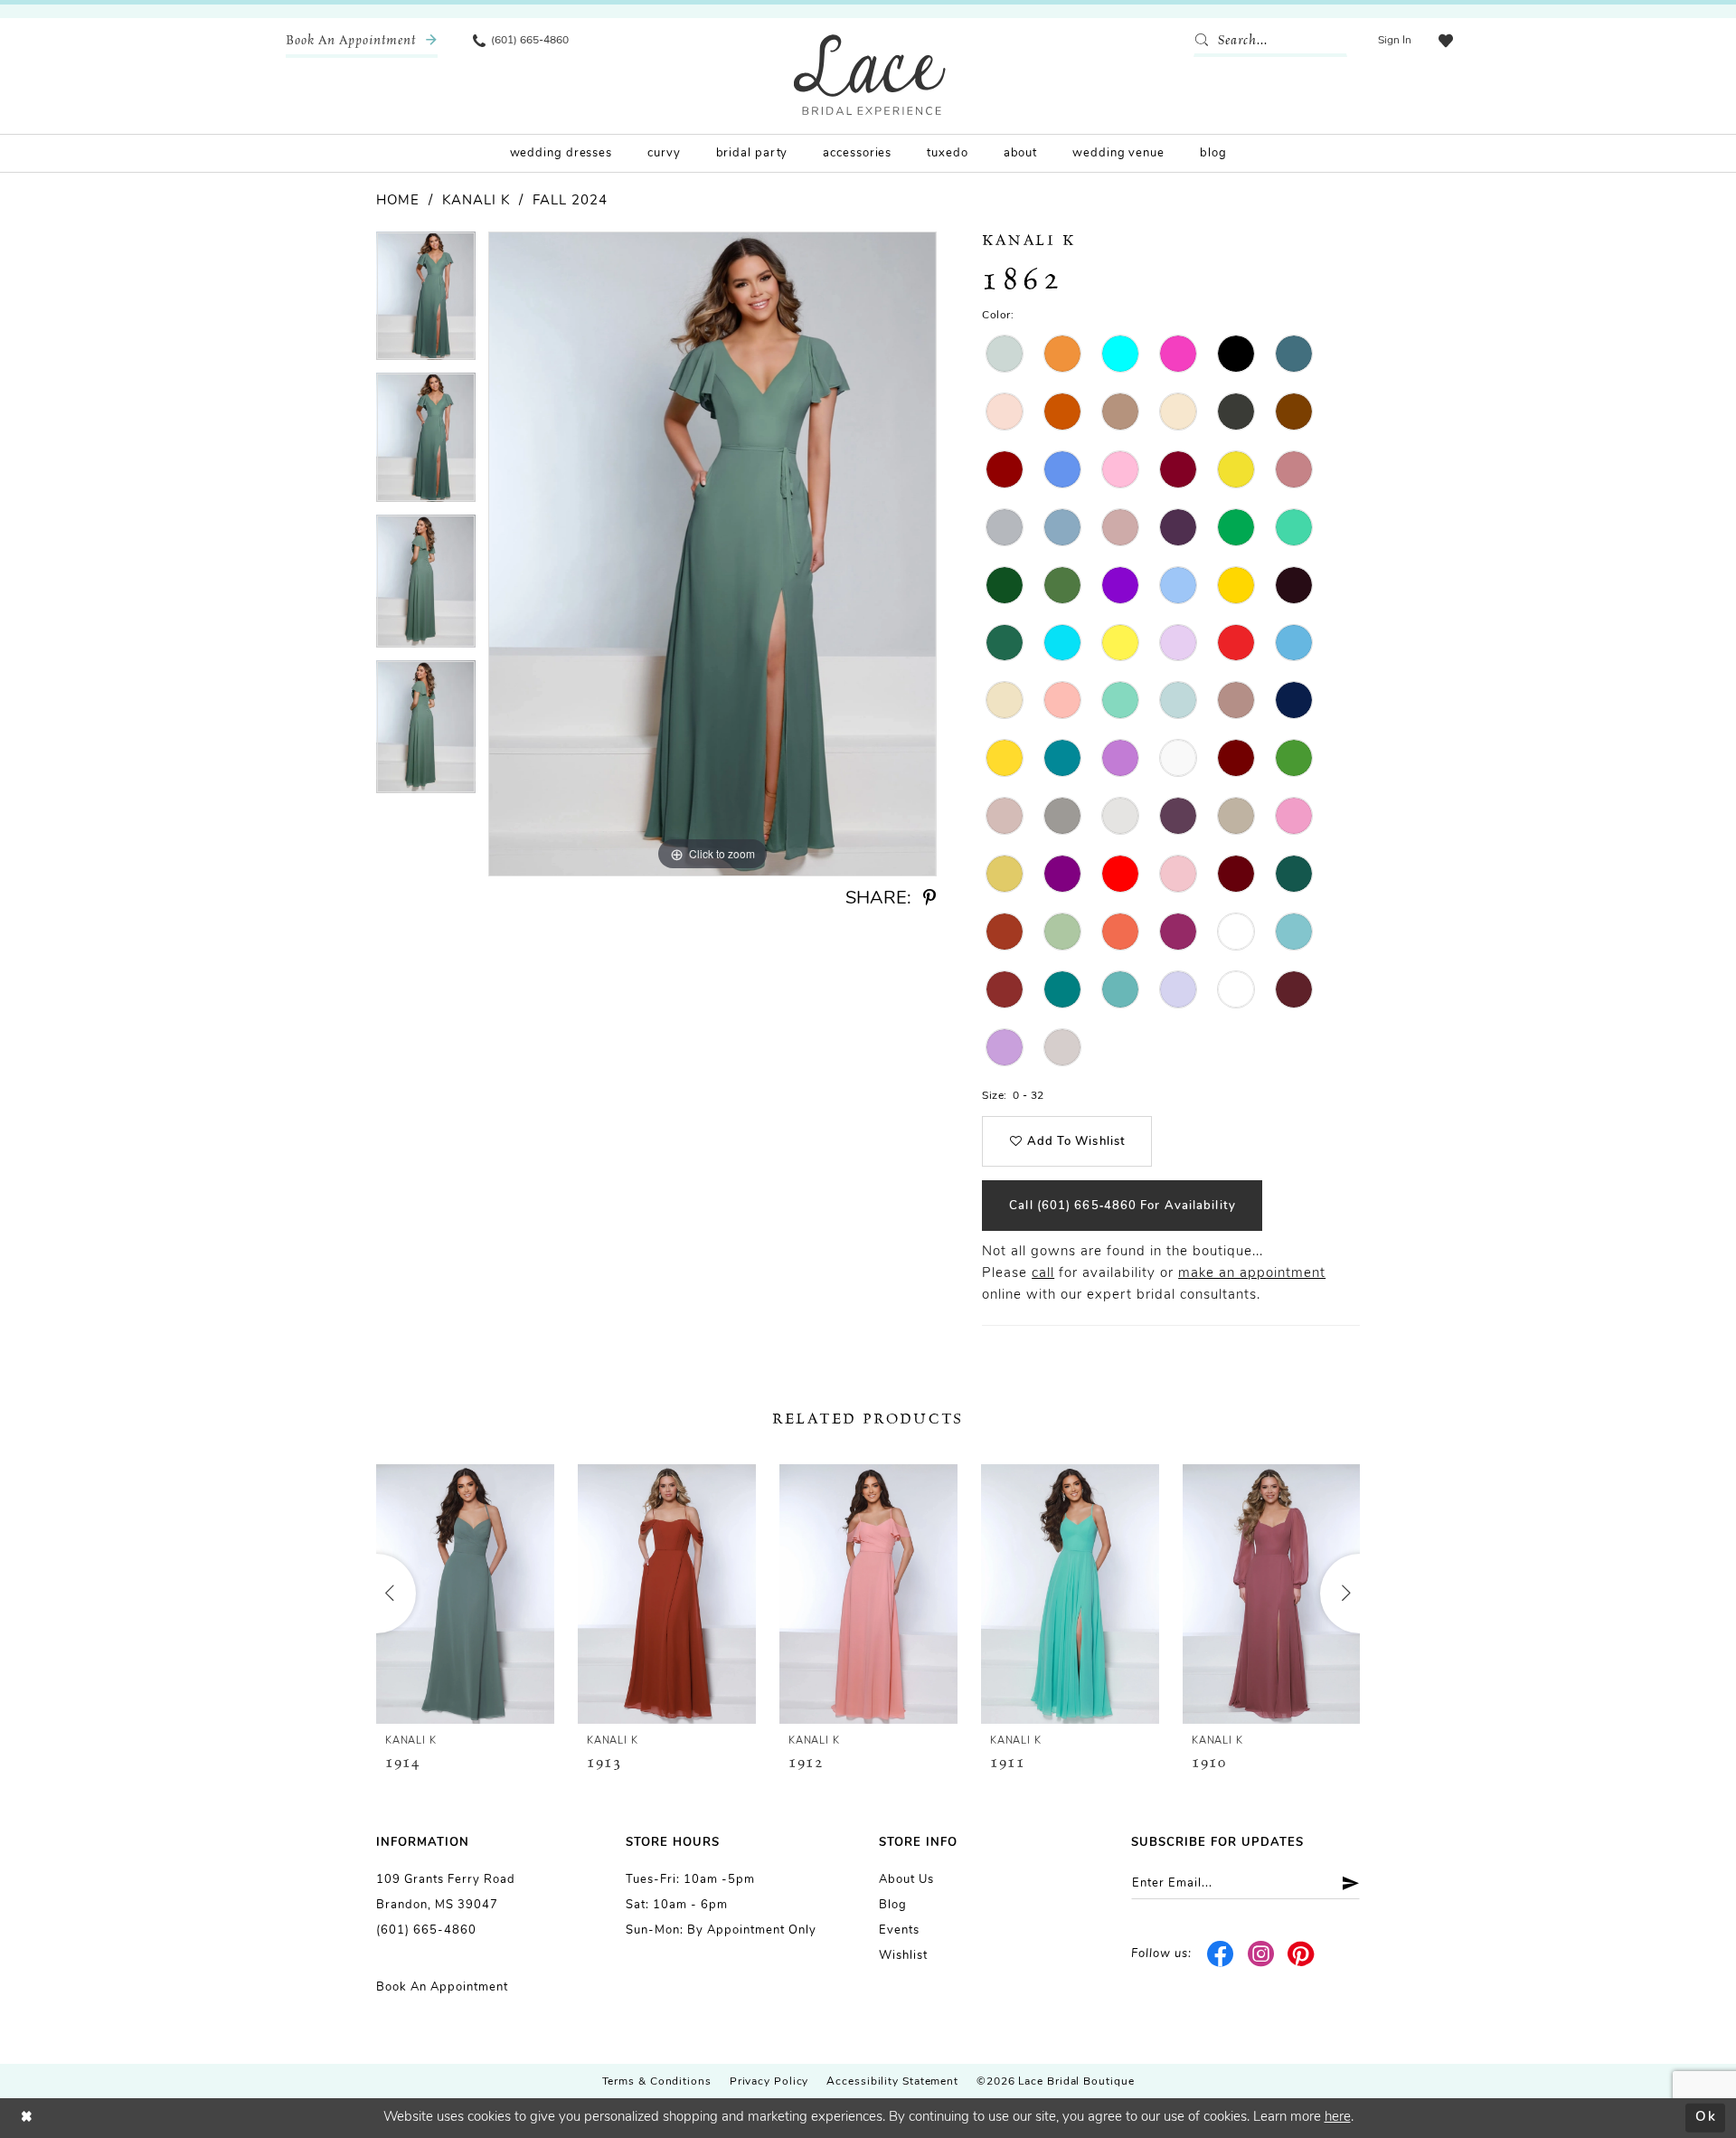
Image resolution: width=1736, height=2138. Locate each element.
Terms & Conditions (657, 2082)
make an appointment (1252, 1274)
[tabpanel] (426, 302)
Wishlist (903, 1956)
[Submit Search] (1205, 41)
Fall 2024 (570, 201)
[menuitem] (362, 41)
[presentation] (465, 1594)
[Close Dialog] (27, 2118)
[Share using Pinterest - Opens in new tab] (929, 899)
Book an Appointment (442, 1987)
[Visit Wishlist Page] (1446, 41)
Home (398, 201)
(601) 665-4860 (426, 1930)
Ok (1706, 2118)
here (1338, 2118)
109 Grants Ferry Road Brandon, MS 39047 (446, 1892)
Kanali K (476, 201)
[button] (1395, 41)
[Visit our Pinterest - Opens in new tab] (1302, 1954)
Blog (893, 1905)
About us (906, 1880)
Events (899, 1930)
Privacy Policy (769, 2082)
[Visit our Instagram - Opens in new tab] (1261, 1954)
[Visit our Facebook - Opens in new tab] (1221, 1954)
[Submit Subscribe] (1344, 1883)
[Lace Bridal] (870, 75)
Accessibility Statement (892, 2082)
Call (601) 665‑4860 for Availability (1123, 1206)
